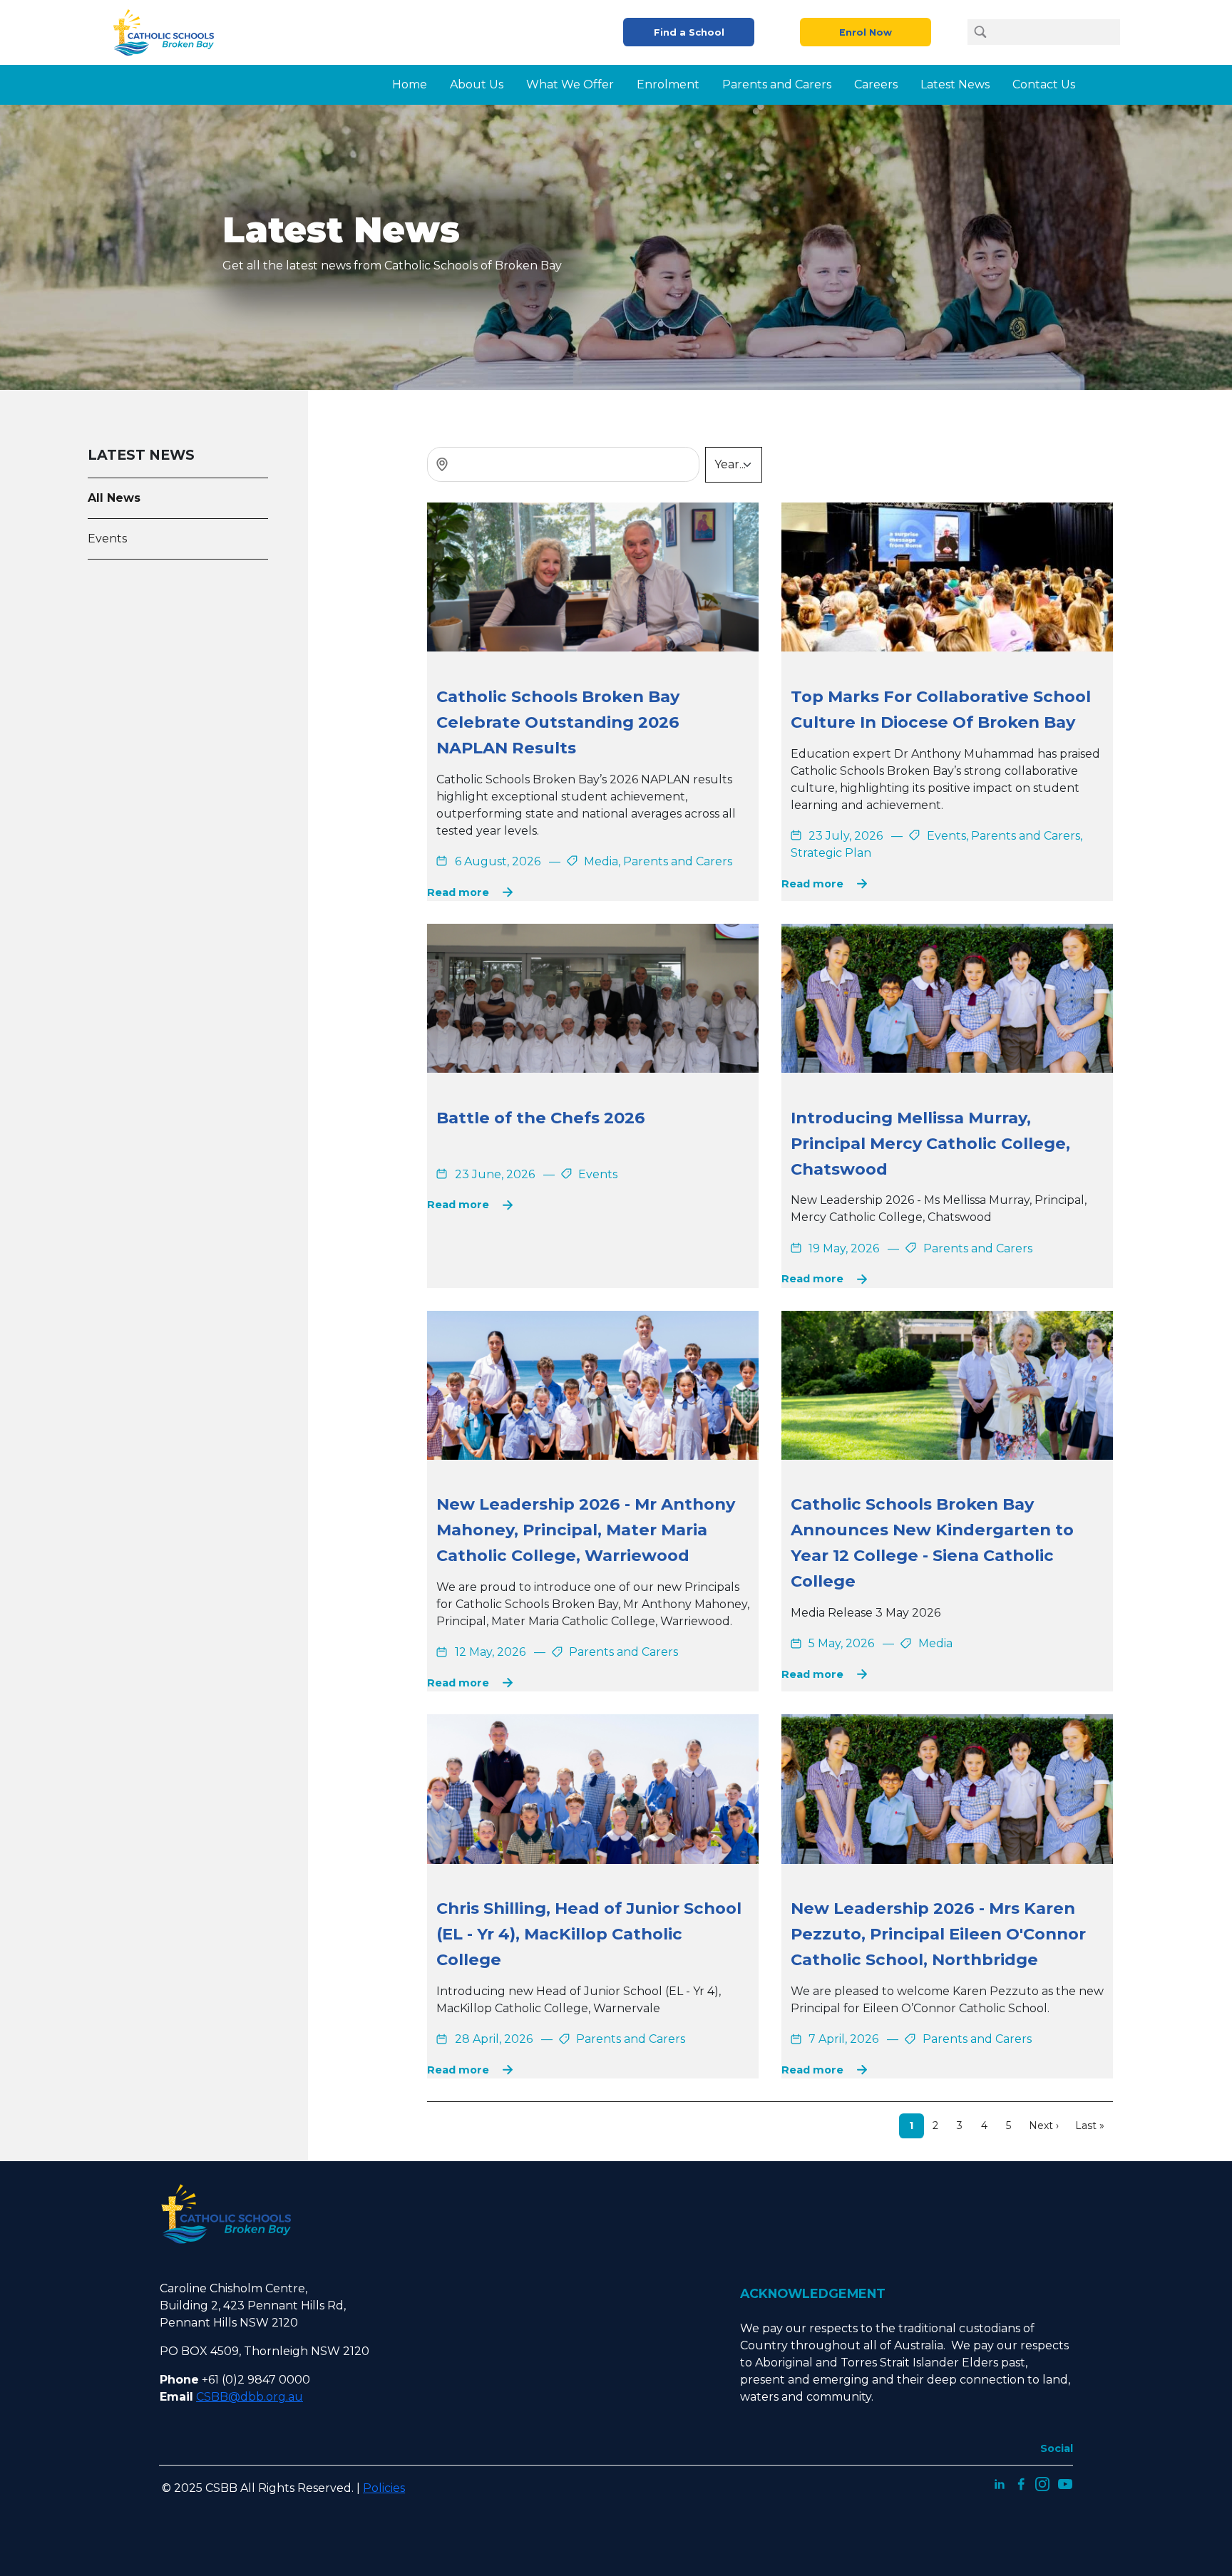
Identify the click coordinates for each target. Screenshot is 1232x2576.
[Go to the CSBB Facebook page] (1021, 2483)
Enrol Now (866, 32)
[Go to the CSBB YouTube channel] (1065, 2483)
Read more (458, 892)
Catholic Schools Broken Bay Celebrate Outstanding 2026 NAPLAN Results (558, 722)
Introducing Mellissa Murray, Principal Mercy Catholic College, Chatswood (930, 1143)
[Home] (169, 32)
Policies (384, 2488)
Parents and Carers (777, 84)
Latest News (955, 84)
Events (107, 539)
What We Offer (570, 84)
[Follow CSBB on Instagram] (1042, 2483)
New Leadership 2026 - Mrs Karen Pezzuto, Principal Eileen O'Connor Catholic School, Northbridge (938, 1934)
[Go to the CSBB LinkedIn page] (1000, 2483)
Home (410, 84)
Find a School (689, 32)
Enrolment (668, 84)
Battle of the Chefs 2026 (541, 1118)
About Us (477, 84)
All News (114, 498)
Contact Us (1044, 84)
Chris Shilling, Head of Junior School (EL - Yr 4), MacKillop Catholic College (589, 1934)
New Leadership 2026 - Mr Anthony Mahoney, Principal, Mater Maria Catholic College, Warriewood (586, 1530)
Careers (876, 84)
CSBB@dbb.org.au (250, 2397)
